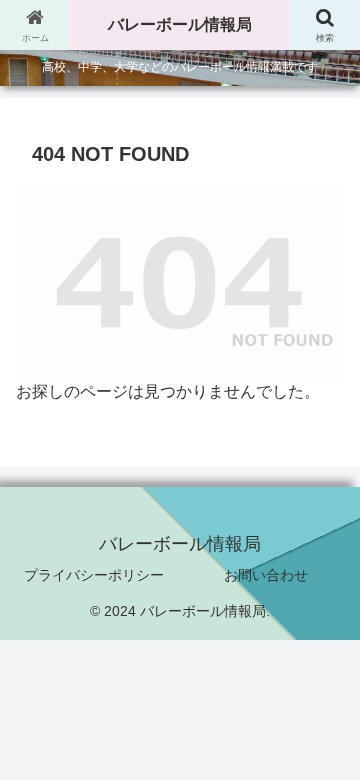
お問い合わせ (266, 575)
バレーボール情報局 (180, 24)
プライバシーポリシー (94, 575)
